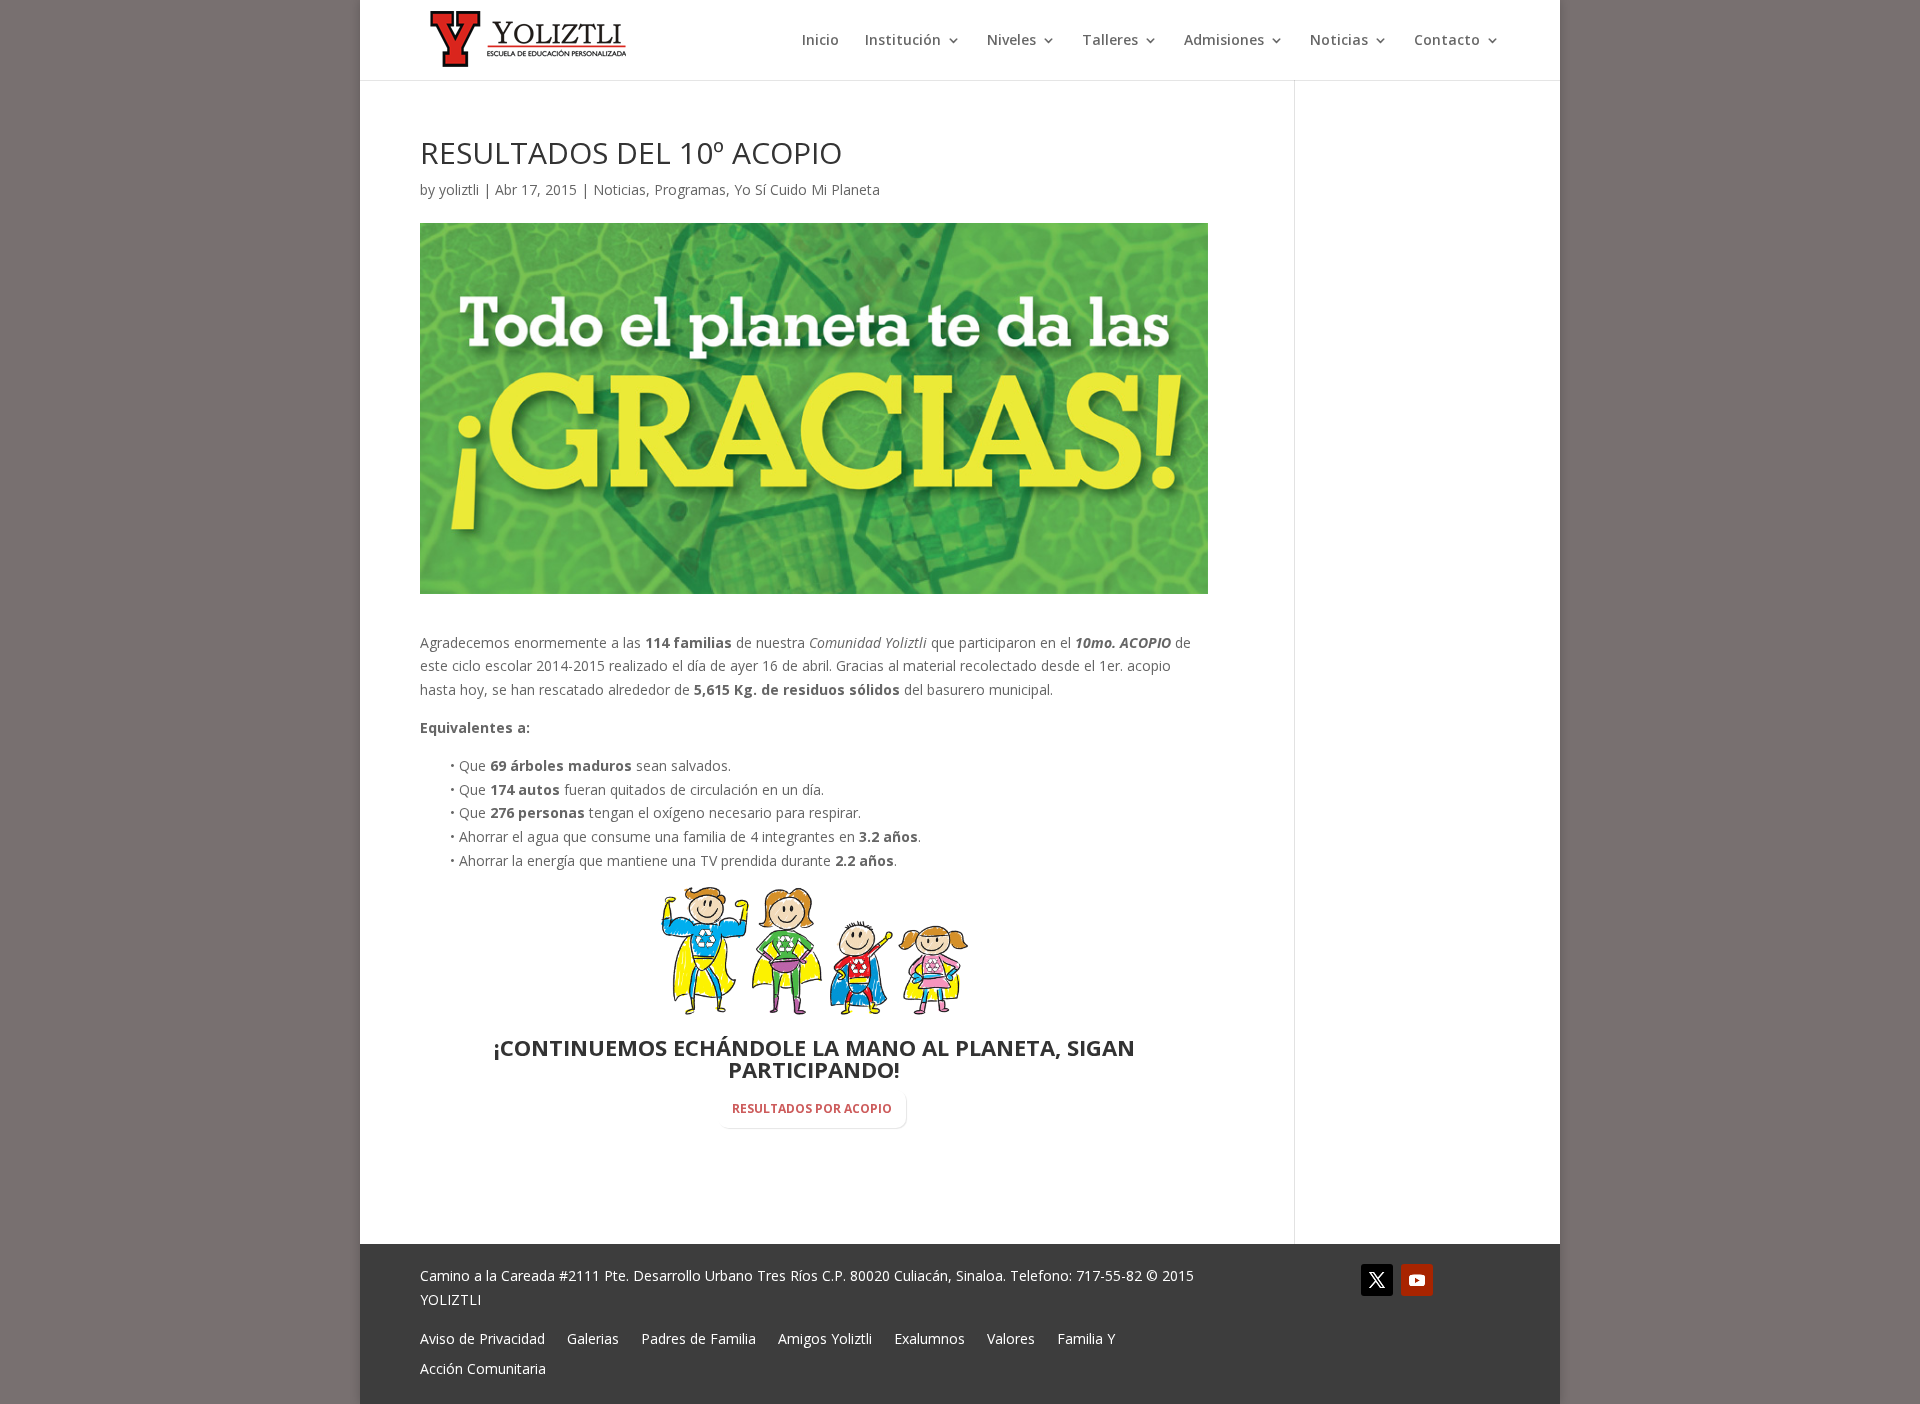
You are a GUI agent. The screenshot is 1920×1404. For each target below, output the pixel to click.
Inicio (820, 41)
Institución (903, 41)
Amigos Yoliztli (825, 1337)
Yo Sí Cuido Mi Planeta (807, 189)
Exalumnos (929, 1337)
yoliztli (459, 189)
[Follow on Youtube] (1417, 1280)
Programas (690, 189)
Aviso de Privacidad (482, 1337)
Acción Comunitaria (483, 1367)
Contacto (1447, 41)
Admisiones (1224, 41)
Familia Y (1086, 1337)
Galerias (593, 1337)
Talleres (1110, 41)
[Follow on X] (1377, 1280)
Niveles (1011, 41)
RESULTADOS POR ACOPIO (812, 1108)
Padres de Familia (698, 1337)
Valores (1011, 1337)
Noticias (1339, 41)
